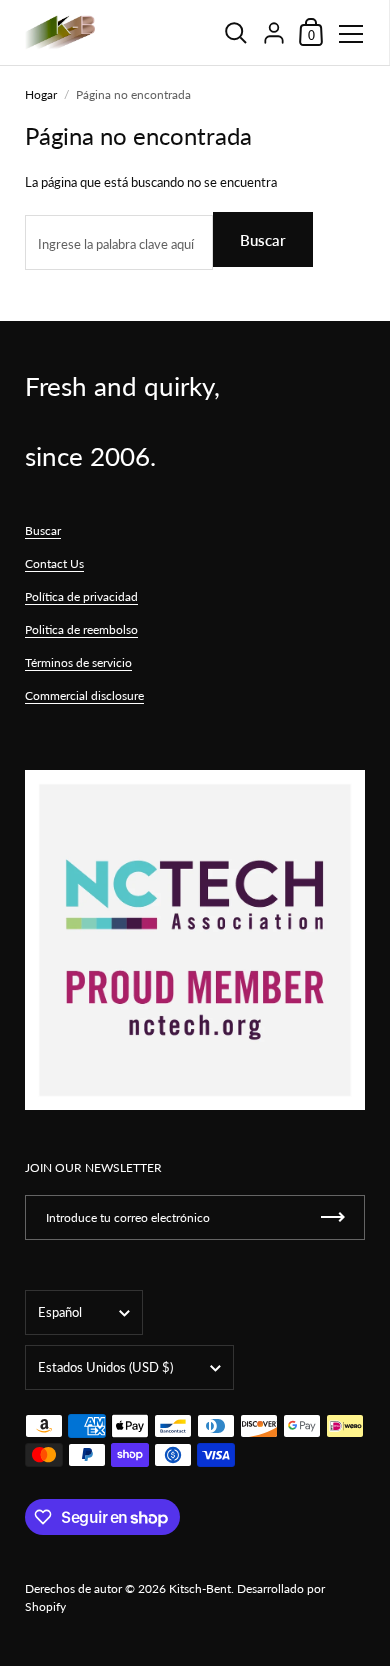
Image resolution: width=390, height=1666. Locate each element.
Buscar (263, 240)
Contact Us (54, 563)
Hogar (41, 94)
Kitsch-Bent (200, 1588)
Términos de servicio (78, 662)
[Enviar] (333, 1217)
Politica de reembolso (81, 629)
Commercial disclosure (84, 695)
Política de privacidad (81, 596)
